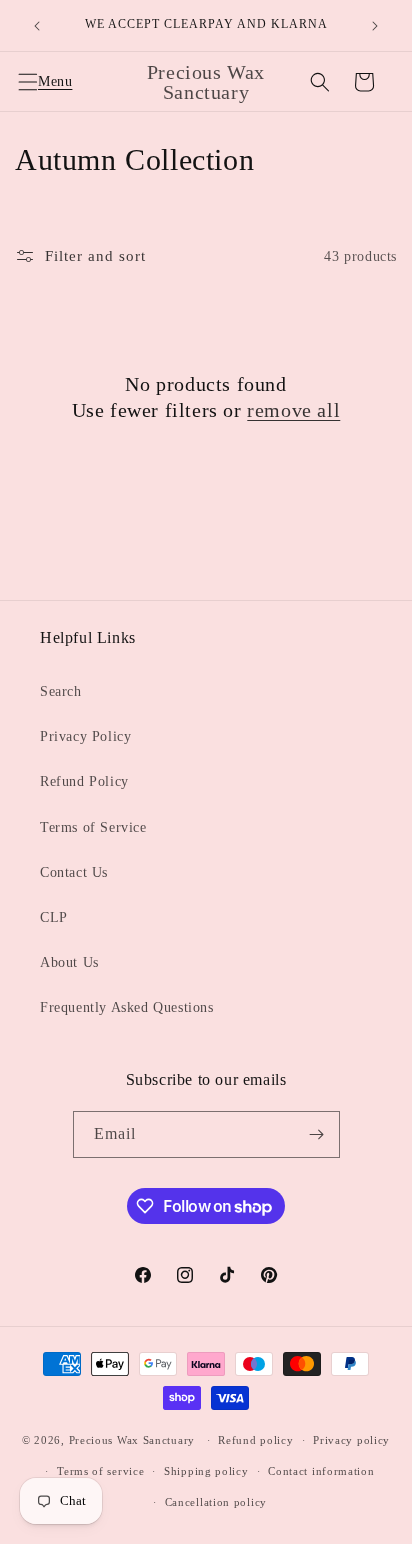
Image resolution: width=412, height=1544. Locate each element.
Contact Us (74, 872)
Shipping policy (206, 1471)
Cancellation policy (216, 1502)
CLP (54, 917)
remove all (293, 410)
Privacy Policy (85, 736)
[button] (40, 82)
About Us (69, 962)
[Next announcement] (375, 26)
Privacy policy (351, 1440)
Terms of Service (93, 827)
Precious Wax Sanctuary (132, 1440)
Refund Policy (84, 781)
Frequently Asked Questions (127, 1007)
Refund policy (255, 1440)
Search (61, 691)
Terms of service (100, 1471)
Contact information (321, 1471)
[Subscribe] (317, 1134)
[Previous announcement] (37, 26)
